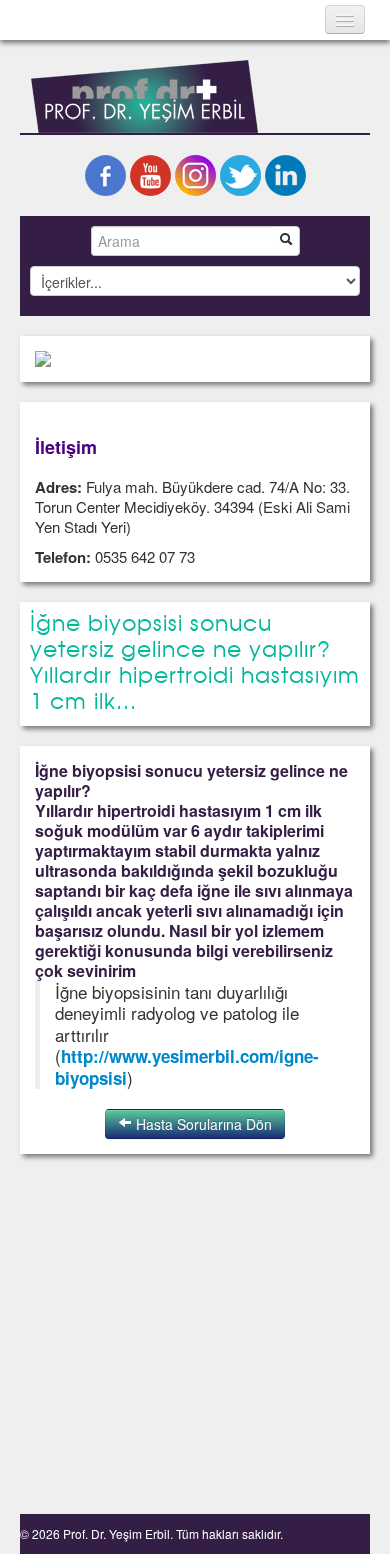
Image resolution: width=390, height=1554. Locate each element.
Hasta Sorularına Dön (202, 1124)
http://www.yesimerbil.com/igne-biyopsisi (187, 1067)
